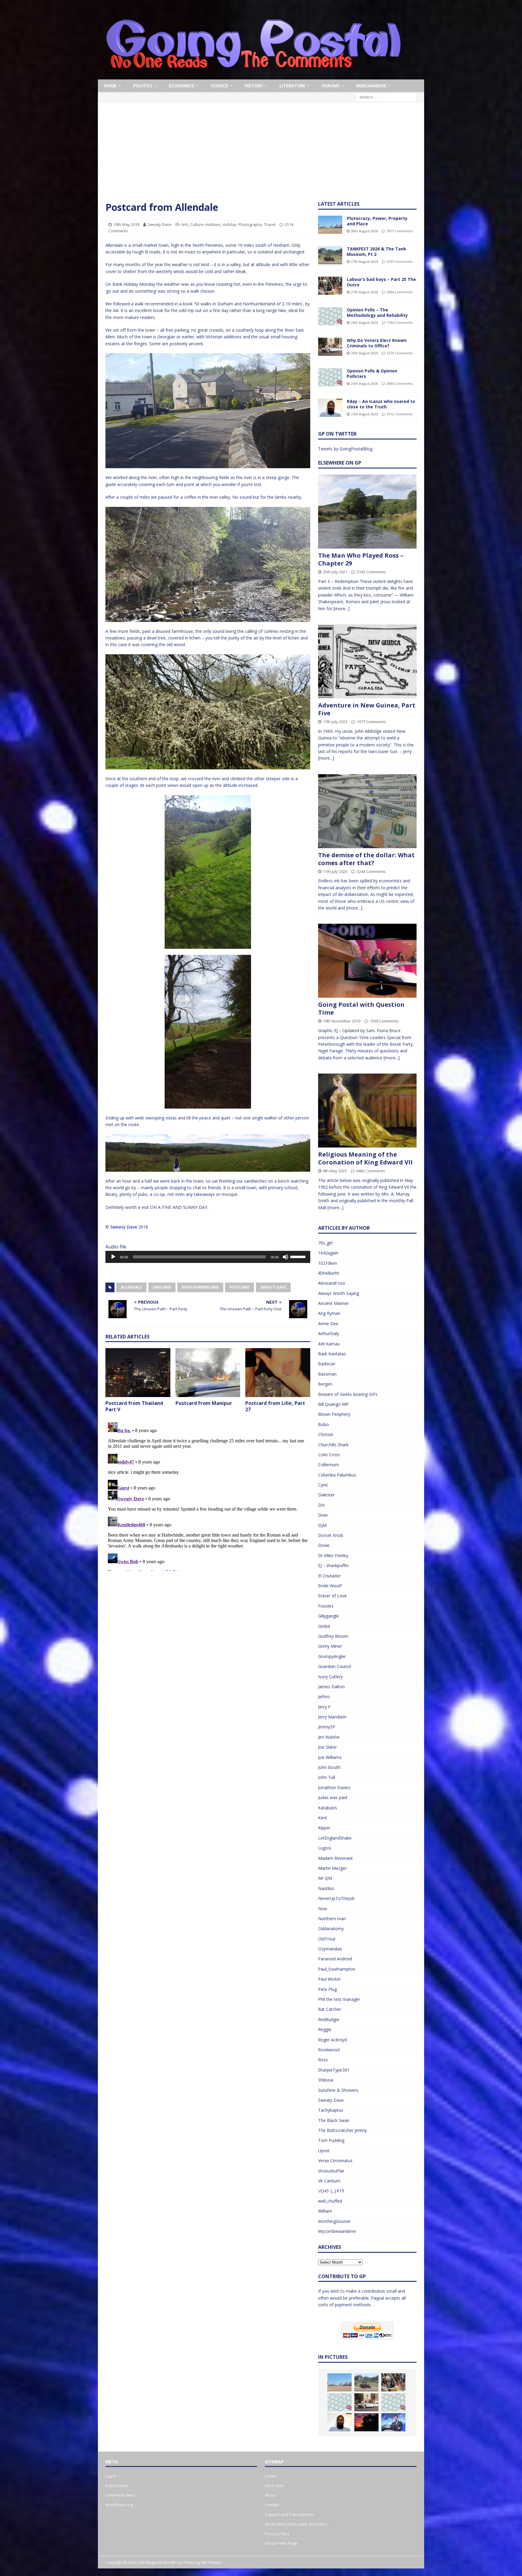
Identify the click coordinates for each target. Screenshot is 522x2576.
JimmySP (327, 1727)
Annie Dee (328, 1323)
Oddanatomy (331, 1929)
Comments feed (120, 2495)
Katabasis (328, 1808)
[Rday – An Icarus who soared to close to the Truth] (330, 408)
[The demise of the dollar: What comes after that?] (367, 811)
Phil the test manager (339, 1999)
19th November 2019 (342, 1021)
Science (219, 86)
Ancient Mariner (333, 1303)
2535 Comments (400, 261)
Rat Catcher (330, 2009)
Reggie (325, 2029)
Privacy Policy (277, 2534)
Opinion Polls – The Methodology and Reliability (377, 312)
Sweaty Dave (159, 224)
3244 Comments (371, 871)
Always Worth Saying (338, 1293)
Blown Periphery (334, 1414)
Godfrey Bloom (333, 1636)
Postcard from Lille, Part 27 (275, 1406)
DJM (322, 1525)
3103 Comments (371, 572)
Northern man (332, 1919)
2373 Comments (400, 353)
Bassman (327, 1374)
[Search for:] (386, 97)
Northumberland (200, 1287)
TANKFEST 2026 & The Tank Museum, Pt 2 (377, 251)
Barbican (327, 1364)
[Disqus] (208, 1496)
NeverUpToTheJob (336, 1898)
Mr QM (325, 1878)
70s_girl (325, 1243)
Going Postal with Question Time (361, 1008)
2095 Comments (400, 383)
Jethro (324, 1697)
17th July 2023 (335, 722)
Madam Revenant (335, 1858)
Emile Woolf (330, 1586)
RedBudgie (329, 2019)
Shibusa (326, 2080)
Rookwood (329, 2050)
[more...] (342, 609)
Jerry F (324, 1707)
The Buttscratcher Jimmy (342, 2130)
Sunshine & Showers (338, 2090)
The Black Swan (334, 2120)
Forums (331, 86)
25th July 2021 (335, 572)
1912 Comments (400, 414)
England (162, 1287)
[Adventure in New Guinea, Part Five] (367, 661)
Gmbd (324, 1626)
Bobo (324, 1424)
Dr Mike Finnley (333, 1555)
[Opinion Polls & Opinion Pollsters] (330, 377)
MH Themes (211, 2563)
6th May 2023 (335, 1171)
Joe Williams (330, 1757)
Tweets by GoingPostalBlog (345, 449)
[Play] (113, 1257)
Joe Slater (327, 1747)
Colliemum (329, 1465)
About (270, 2495)
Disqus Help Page (281, 2543)
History (254, 86)
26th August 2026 (364, 322)
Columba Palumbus (337, 1475)
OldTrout (327, 1939)
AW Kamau (329, 1344)
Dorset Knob (331, 1535)
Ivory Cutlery (330, 1677)
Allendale (131, 1287)
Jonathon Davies (334, 1787)
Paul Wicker (329, 1979)
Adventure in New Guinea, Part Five (367, 709)
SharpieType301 (334, 2070)
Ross (323, 2060)
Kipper (324, 1828)
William (325, 2211)
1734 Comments (400, 322)
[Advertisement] (261, 156)
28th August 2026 (364, 231)
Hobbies (213, 224)
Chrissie (326, 1434)
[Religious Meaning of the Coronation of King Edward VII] (367, 1111)
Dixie (323, 1515)
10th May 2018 (126, 224)
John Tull (327, 1777)
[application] (208, 1257)
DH (321, 1505)
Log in (111, 2476)
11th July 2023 (335, 871)
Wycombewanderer (337, 2231)
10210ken (328, 1263)
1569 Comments (384, 1021)
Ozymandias (330, 1949)
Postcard (240, 1287)
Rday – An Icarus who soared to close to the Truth (381, 404)
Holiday (230, 224)
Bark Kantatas (332, 1354)
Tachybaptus (331, 2110)
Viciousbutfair (331, 2171)
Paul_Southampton (337, 1969)
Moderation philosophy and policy (296, 2524)
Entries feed (117, 2486)
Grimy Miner (330, 1646)
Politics (143, 86)
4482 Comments (371, 1171)
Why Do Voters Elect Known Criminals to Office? (377, 343)
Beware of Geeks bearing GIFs (348, 1394)
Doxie (324, 1545)
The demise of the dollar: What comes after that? (366, 859)
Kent (323, 1818)
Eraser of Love (332, 1596)
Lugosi (325, 1848)
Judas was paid (333, 1797)
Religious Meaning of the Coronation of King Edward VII (365, 1158)
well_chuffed (330, 2201)
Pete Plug (327, 1989)
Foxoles (326, 1606)
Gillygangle (329, 1616)
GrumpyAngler (332, 1656)
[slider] (299, 1256)
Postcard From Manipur (204, 1403)
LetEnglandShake (335, 1838)
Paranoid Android (335, 1959)
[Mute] (285, 1257)
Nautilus (326, 1888)
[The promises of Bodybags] (393, 2422)
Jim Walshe (329, 1737)
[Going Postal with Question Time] (367, 961)
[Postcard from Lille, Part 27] (278, 1372)
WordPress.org (119, 2505)
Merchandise (371, 86)
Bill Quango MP (333, 1404)
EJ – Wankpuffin (333, 1565)
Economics (182, 86)
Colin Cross (329, 1455)
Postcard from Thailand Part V (134, 1406)
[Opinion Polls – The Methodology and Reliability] (330, 316)
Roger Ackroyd (332, 2040)
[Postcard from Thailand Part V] (138, 1372)
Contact (272, 2505)
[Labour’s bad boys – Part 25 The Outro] (330, 286)
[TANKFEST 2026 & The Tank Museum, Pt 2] (330, 255)
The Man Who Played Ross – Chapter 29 (361, 559)
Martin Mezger (332, 1868)
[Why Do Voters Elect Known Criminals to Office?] (330, 347)
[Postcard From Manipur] (208, 1372)
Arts (185, 224)
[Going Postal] (253, 76)
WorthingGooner (334, 2221)
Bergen (325, 1384)
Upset (324, 2151)
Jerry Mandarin (332, 1717)
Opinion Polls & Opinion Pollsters (372, 374)
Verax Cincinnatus (335, 2161)
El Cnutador (329, 1576)
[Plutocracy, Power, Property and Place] (330, 225)
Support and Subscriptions (289, 2514)
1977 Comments (371, 722)
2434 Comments (400, 292)
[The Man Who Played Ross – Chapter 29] (367, 512)
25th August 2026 (364, 383)
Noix (323, 1909)
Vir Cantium (329, 2181)
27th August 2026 (364, 261)
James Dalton (331, 1687)
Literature (292, 86)
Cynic (323, 1485)
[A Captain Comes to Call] (366, 2422)
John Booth (329, 1767)
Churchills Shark (333, 1445)
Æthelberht (329, 1273)
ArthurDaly (329, 1333)
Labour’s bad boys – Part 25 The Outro (381, 282)
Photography (250, 224)
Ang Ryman (329, 1313)
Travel (270, 224)
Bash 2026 (274, 2486)
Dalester (326, 1495)
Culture (197, 224)
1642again (328, 1253)
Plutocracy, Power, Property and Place (377, 221)
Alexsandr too (332, 1283)
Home (110, 86)
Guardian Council (335, 1666)
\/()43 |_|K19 (331, 2191)
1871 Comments (400, 231)
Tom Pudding (331, 2140)
